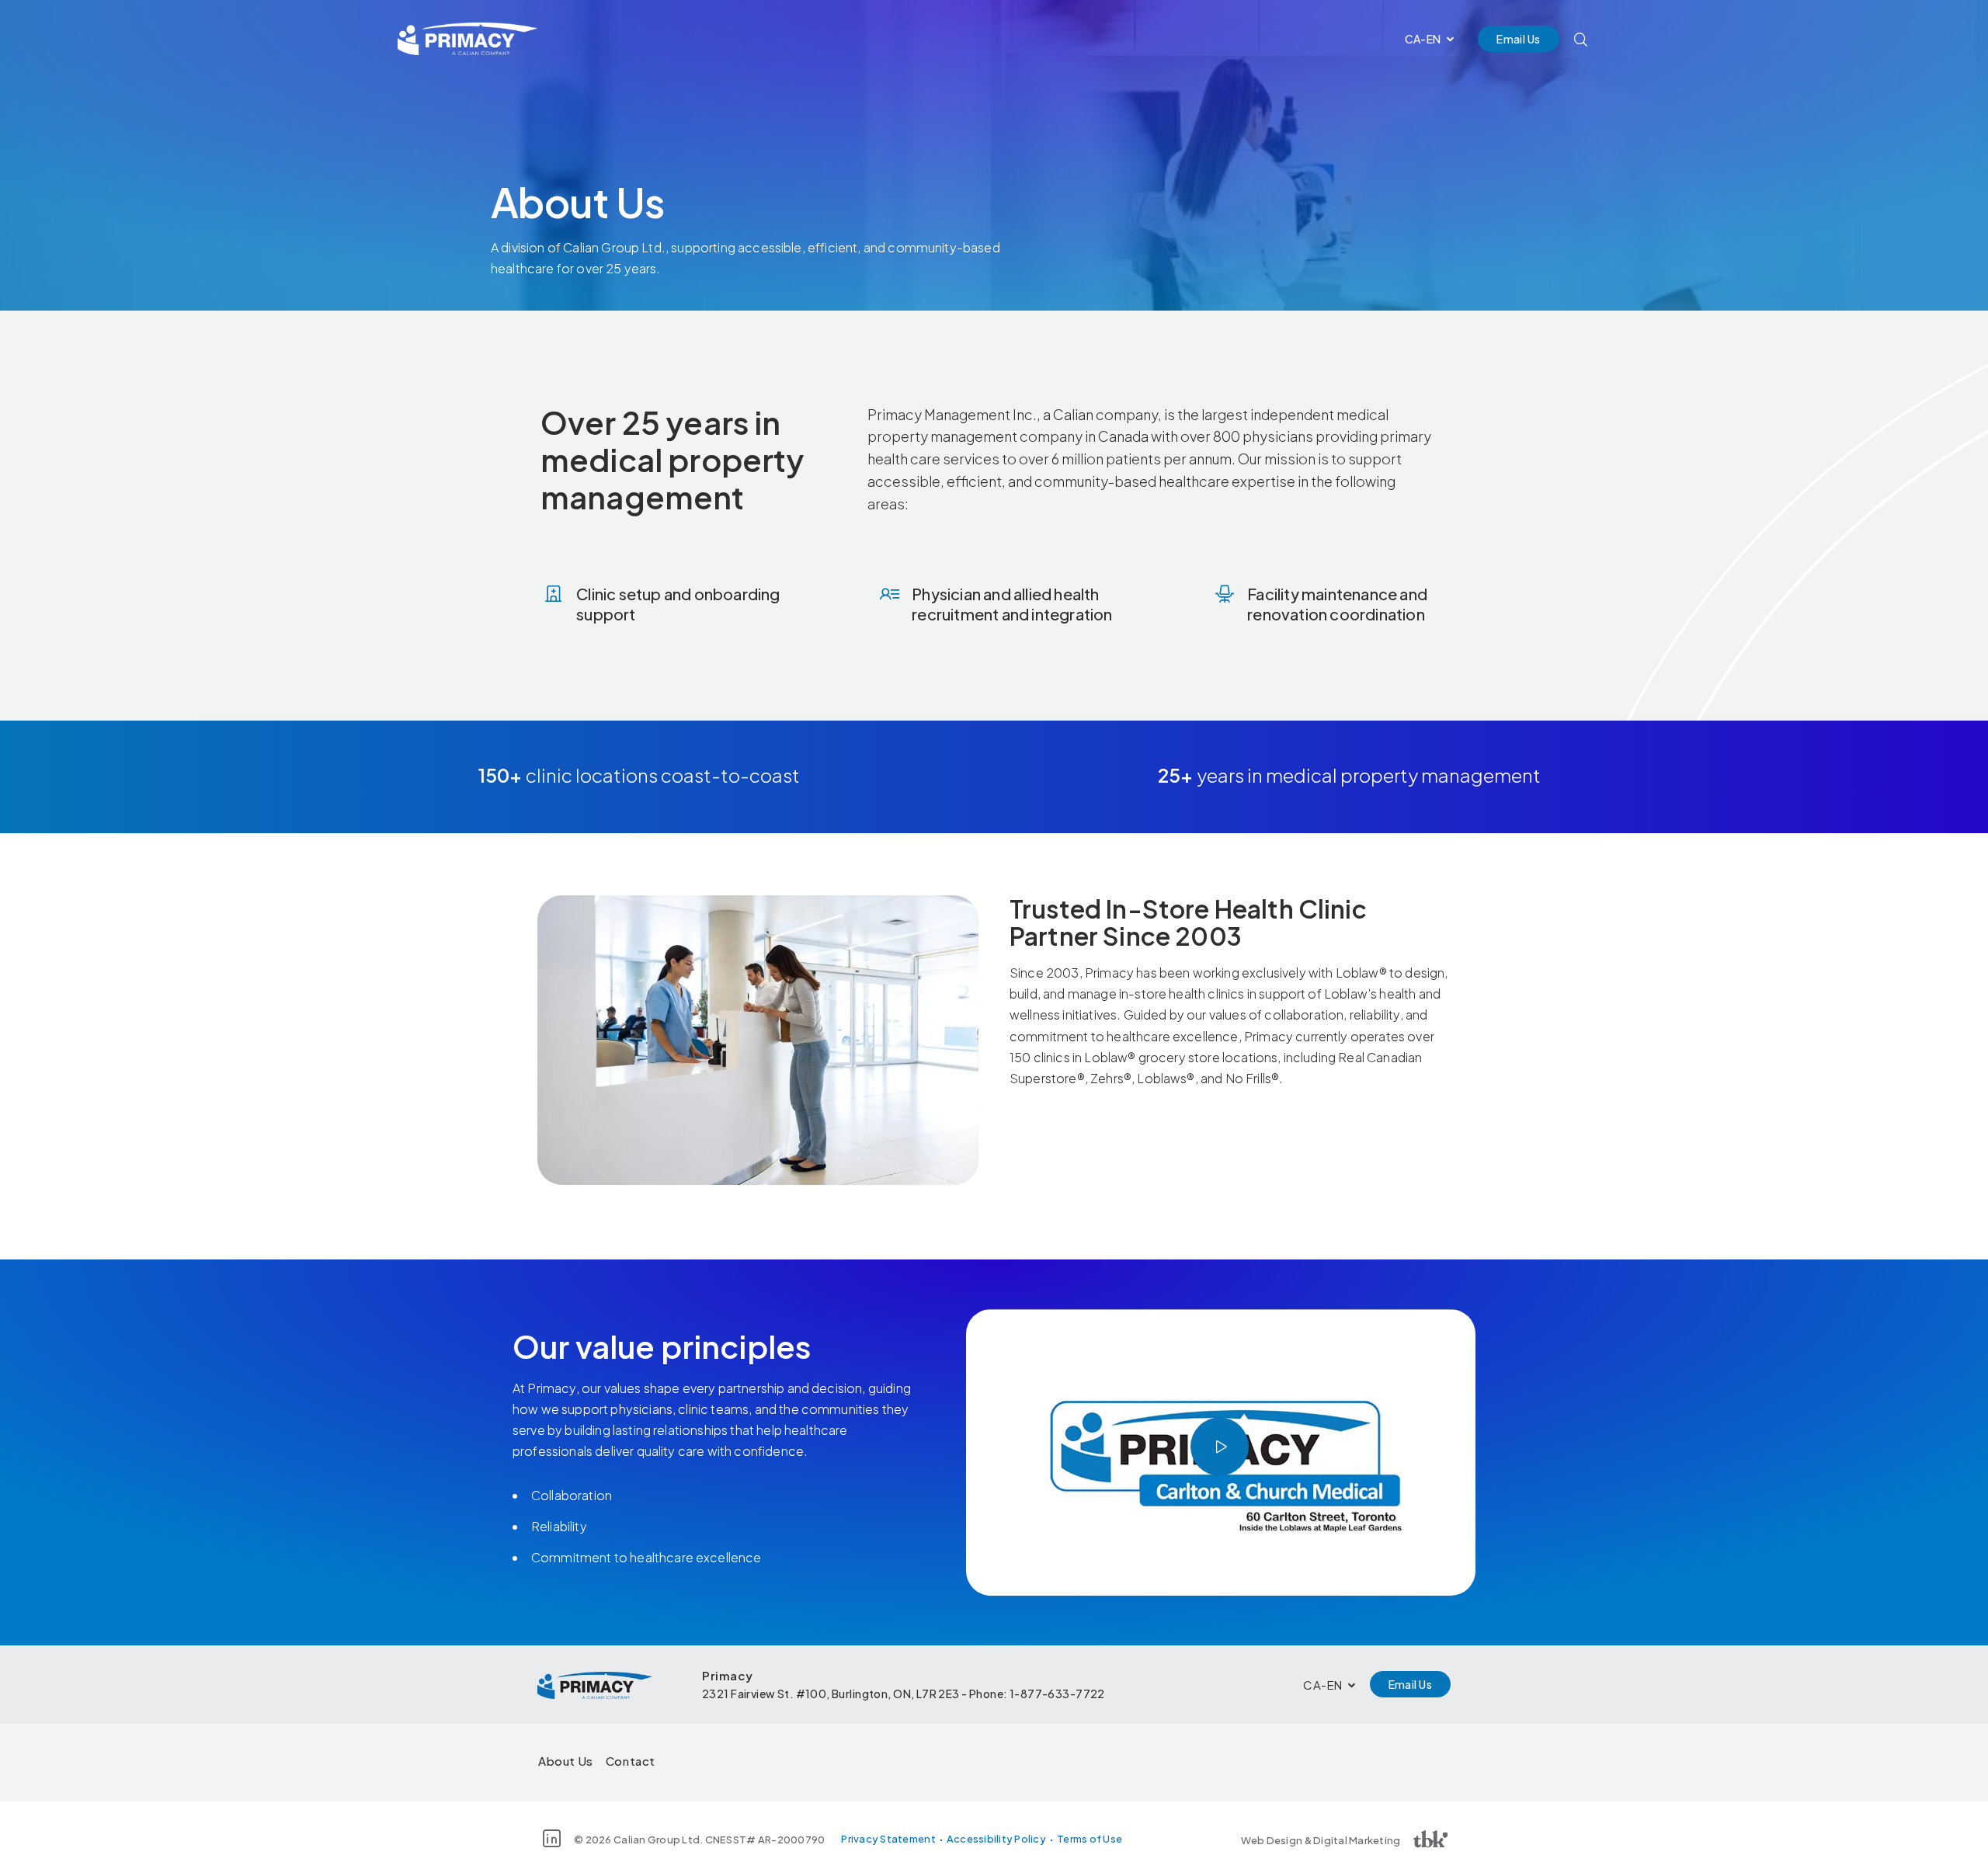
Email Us (1518, 39)
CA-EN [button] (1423, 39)
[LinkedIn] (552, 1838)
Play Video (1220, 1446)
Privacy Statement (888, 1839)
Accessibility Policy (996, 1839)
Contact (631, 1761)
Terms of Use (1090, 1839)
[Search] (1581, 39)
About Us (566, 1761)
